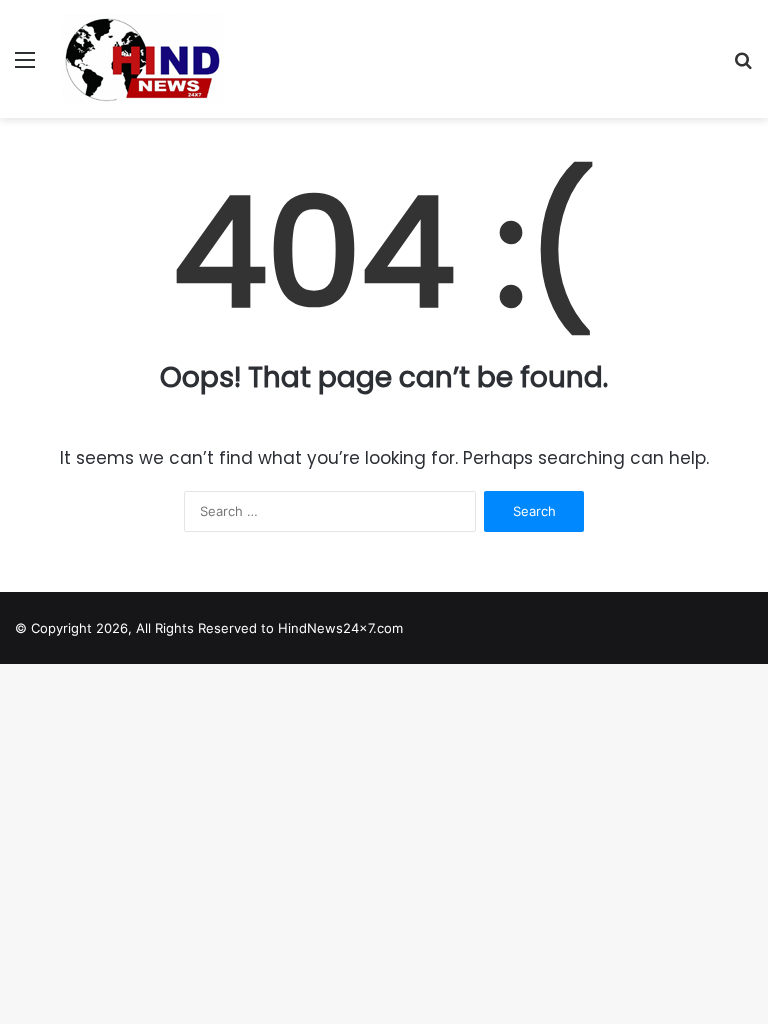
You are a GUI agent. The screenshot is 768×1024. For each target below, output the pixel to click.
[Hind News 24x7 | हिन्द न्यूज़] (143, 59)
